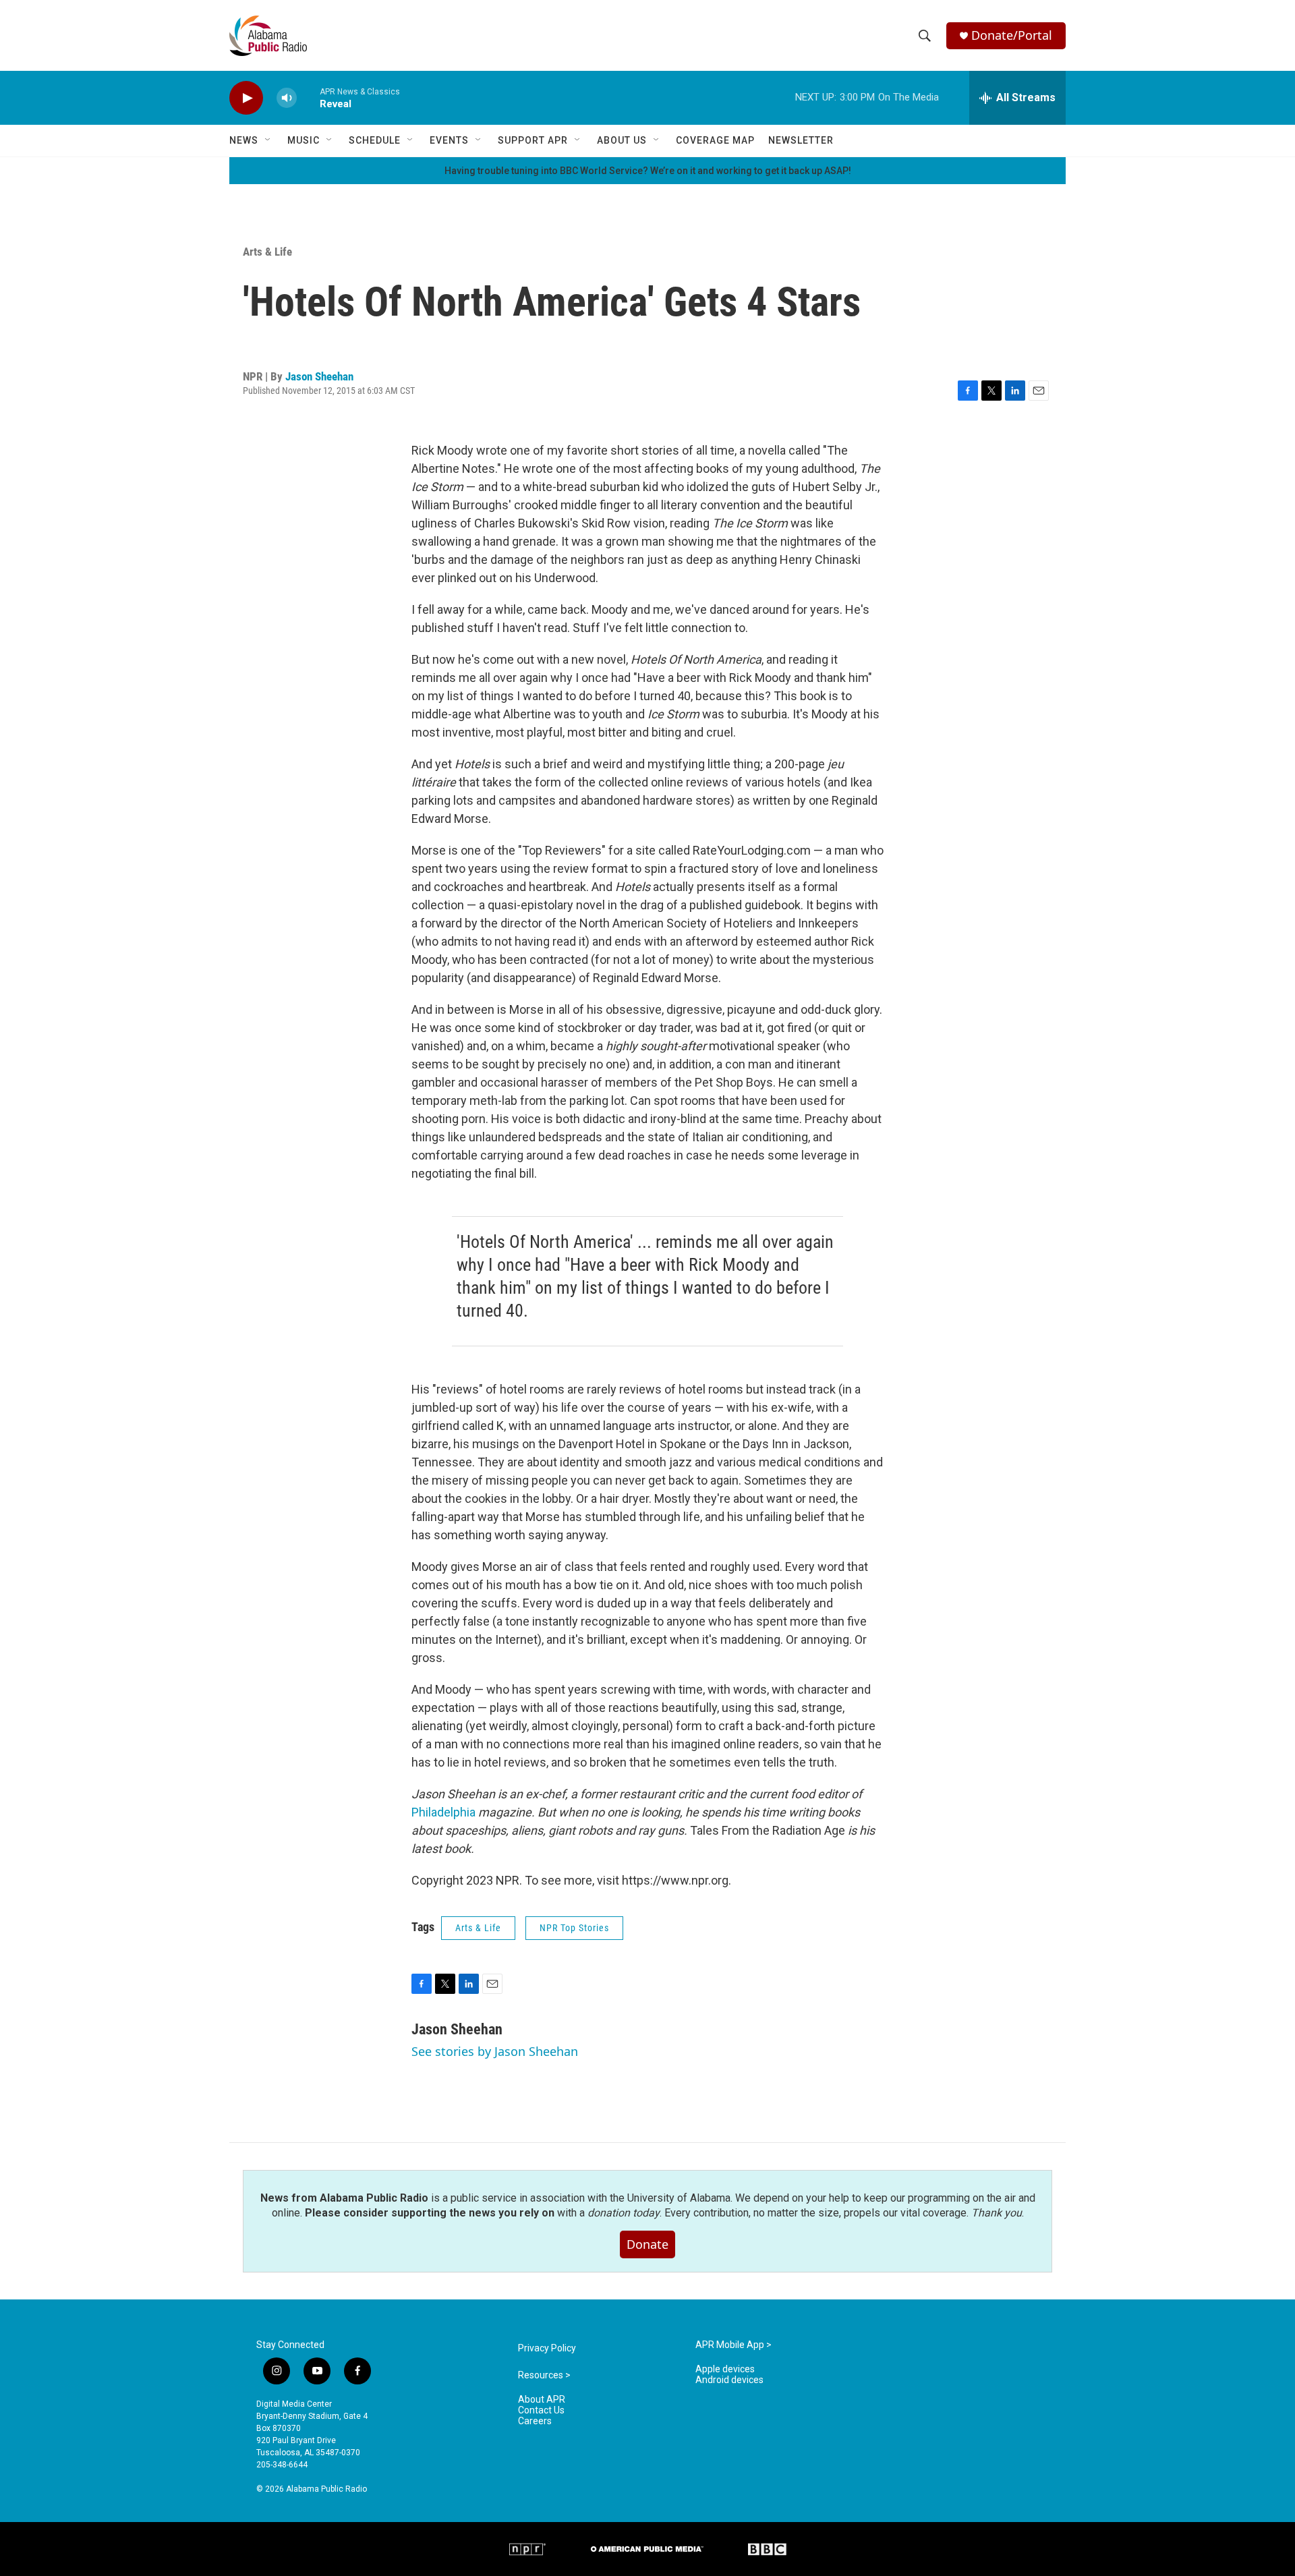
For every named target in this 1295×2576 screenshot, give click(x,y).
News (244, 140)
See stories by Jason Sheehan (495, 2051)
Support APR (533, 140)
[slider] (308, 97)
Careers (535, 2421)
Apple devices (725, 2369)
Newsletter (801, 140)
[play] (246, 98)
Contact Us (541, 2410)
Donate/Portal (1012, 35)
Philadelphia (443, 1812)
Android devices (729, 2380)
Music (304, 140)
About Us (622, 140)
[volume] (287, 98)
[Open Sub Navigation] (268, 140)
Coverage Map (715, 140)
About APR (542, 2400)
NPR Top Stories (574, 1928)
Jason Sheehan (319, 376)
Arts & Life (267, 252)
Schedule (375, 140)
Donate (647, 2244)
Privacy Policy (547, 2348)
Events (449, 140)
